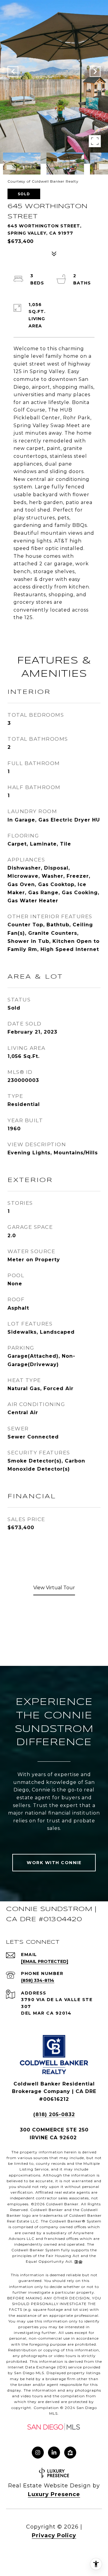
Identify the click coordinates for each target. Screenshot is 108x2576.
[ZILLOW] (70, 2453)
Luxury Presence (54, 2494)
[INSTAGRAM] (38, 2453)
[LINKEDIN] (54, 2453)
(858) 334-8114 (38, 1980)
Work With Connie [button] (54, 1863)
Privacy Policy (54, 2535)
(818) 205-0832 (54, 2114)
